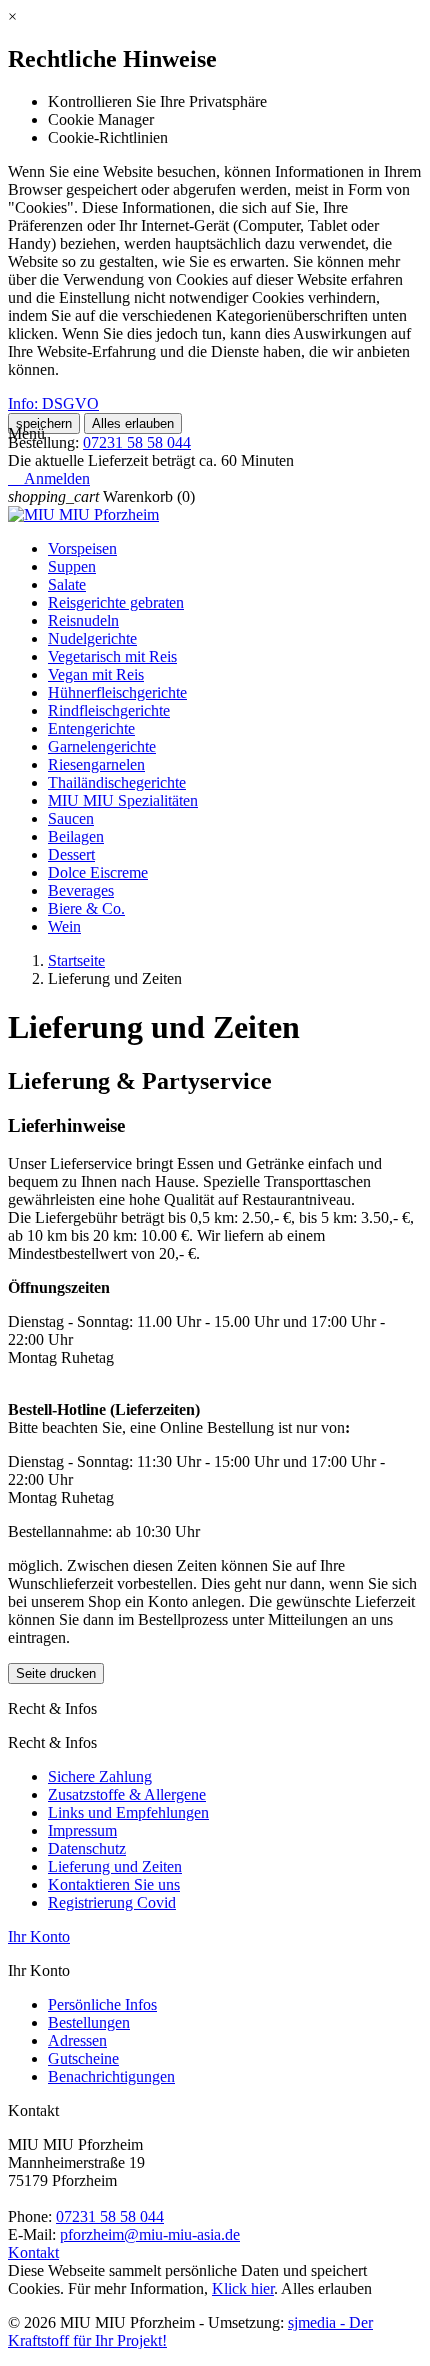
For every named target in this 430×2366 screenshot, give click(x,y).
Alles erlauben (133, 423)
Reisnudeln (83, 620)
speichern (44, 423)
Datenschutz (87, 1848)
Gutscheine (83, 2058)
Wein (64, 926)
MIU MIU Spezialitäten (123, 800)
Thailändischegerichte (117, 782)
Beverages (81, 890)
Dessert (71, 854)
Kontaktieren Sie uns (114, 1884)
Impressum (82, 1830)
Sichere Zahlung (100, 1776)
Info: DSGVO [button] (53, 403)
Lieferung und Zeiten (115, 1866)
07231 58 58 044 (137, 442)
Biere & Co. (86, 908)
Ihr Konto (39, 1936)
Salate (67, 584)
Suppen (72, 566)
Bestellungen (89, 2022)
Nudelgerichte (92, 638)
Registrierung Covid (112, 1902)
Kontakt (33, 2252)
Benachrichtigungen (111, 2076)
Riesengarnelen (96, 764)
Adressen (77, 2040)
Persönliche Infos (102, 2004)
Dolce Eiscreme (98, 872)
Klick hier (243, 2288)
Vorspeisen (82, 548)
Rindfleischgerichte (109, 710)
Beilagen (76, 836)
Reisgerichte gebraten (116, 602)
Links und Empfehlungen (128, 1812)
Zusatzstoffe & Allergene (127, 1794)
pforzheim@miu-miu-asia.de (150, 2234)
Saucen (71, 818)
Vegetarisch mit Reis (112, 656)
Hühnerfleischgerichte (117, 692)
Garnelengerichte (102, 746)
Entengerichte (91, 728)
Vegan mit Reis (96, 674)
